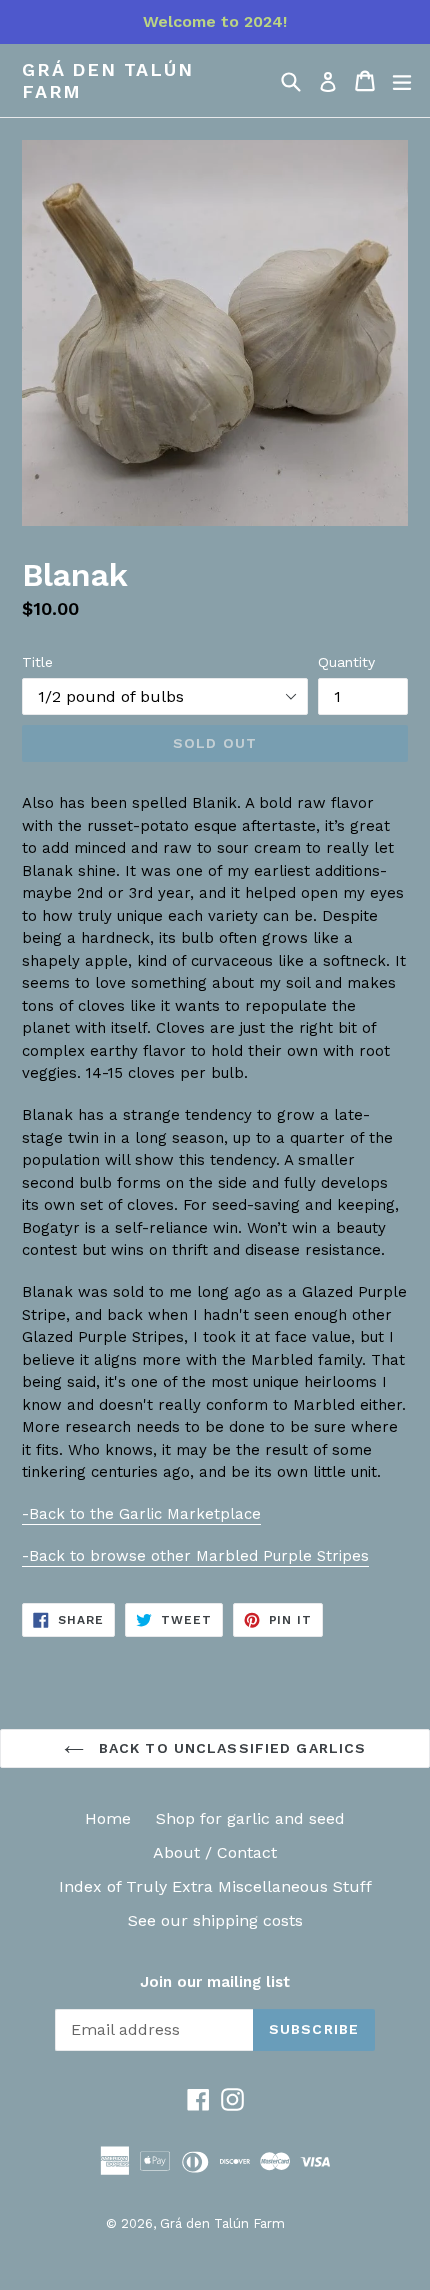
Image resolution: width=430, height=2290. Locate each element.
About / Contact (215, 1852)
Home (108, 1818)
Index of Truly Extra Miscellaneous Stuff (215, 1886)
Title (37, 662)
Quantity (346, 662)
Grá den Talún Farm (107, 80)
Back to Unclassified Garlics (230, 1748)
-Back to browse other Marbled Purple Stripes (195, 1556)
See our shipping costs (215, 1920)
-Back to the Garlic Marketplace (141, 1514)
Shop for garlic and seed (250, 1818)
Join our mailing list (215, 1982)
